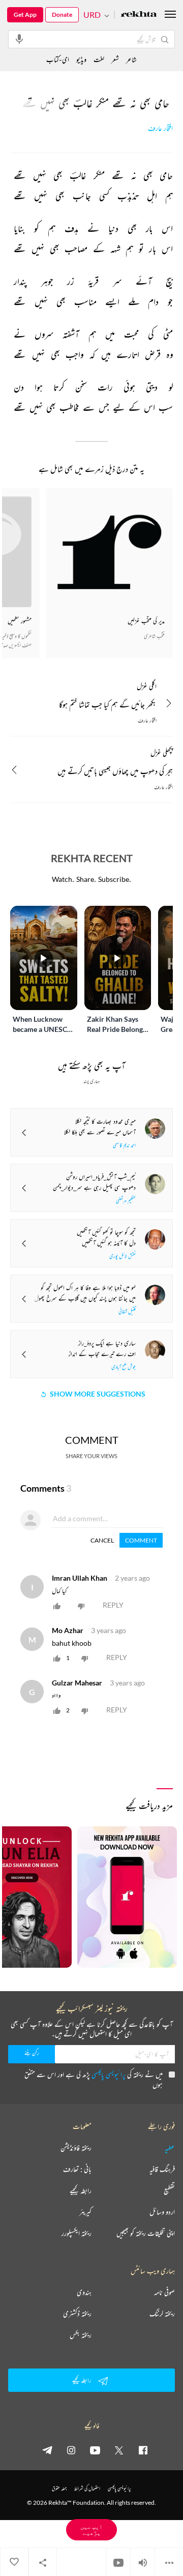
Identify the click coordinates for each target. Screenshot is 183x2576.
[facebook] (143, 2450)
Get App (25, 14)
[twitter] (119, 2450)
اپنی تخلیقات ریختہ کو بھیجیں (146, 2233)
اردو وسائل (162, 2212)
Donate (62, 14)
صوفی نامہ (164, 2292)
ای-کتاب (58, 59)
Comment (141, 1540)
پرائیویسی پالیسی (109, 2074)
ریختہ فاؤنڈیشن (76, 2148)
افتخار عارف (160, 128)
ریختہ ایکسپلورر (77, 2233)
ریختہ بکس (81, 2335)
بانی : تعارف (77, 2169)
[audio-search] (19, 39)
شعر (115, 59)
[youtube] (95, 2450)
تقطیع (169, 2190)
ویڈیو (81, 59)
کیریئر (85, 2212)
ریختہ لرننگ (162, 2314)
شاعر (131, 59)
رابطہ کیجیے (81, 2190)
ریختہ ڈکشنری (77, 2314)
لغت (99, 59)
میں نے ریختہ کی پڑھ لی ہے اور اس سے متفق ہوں (94, 2079)
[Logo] (139, 15)
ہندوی (84, 2292)
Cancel (102, 1540)
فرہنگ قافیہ (162, 2169)
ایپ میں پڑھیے (91, 2529)
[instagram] (71, 2450)
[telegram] (47, 2450)
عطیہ (170, 2148)
